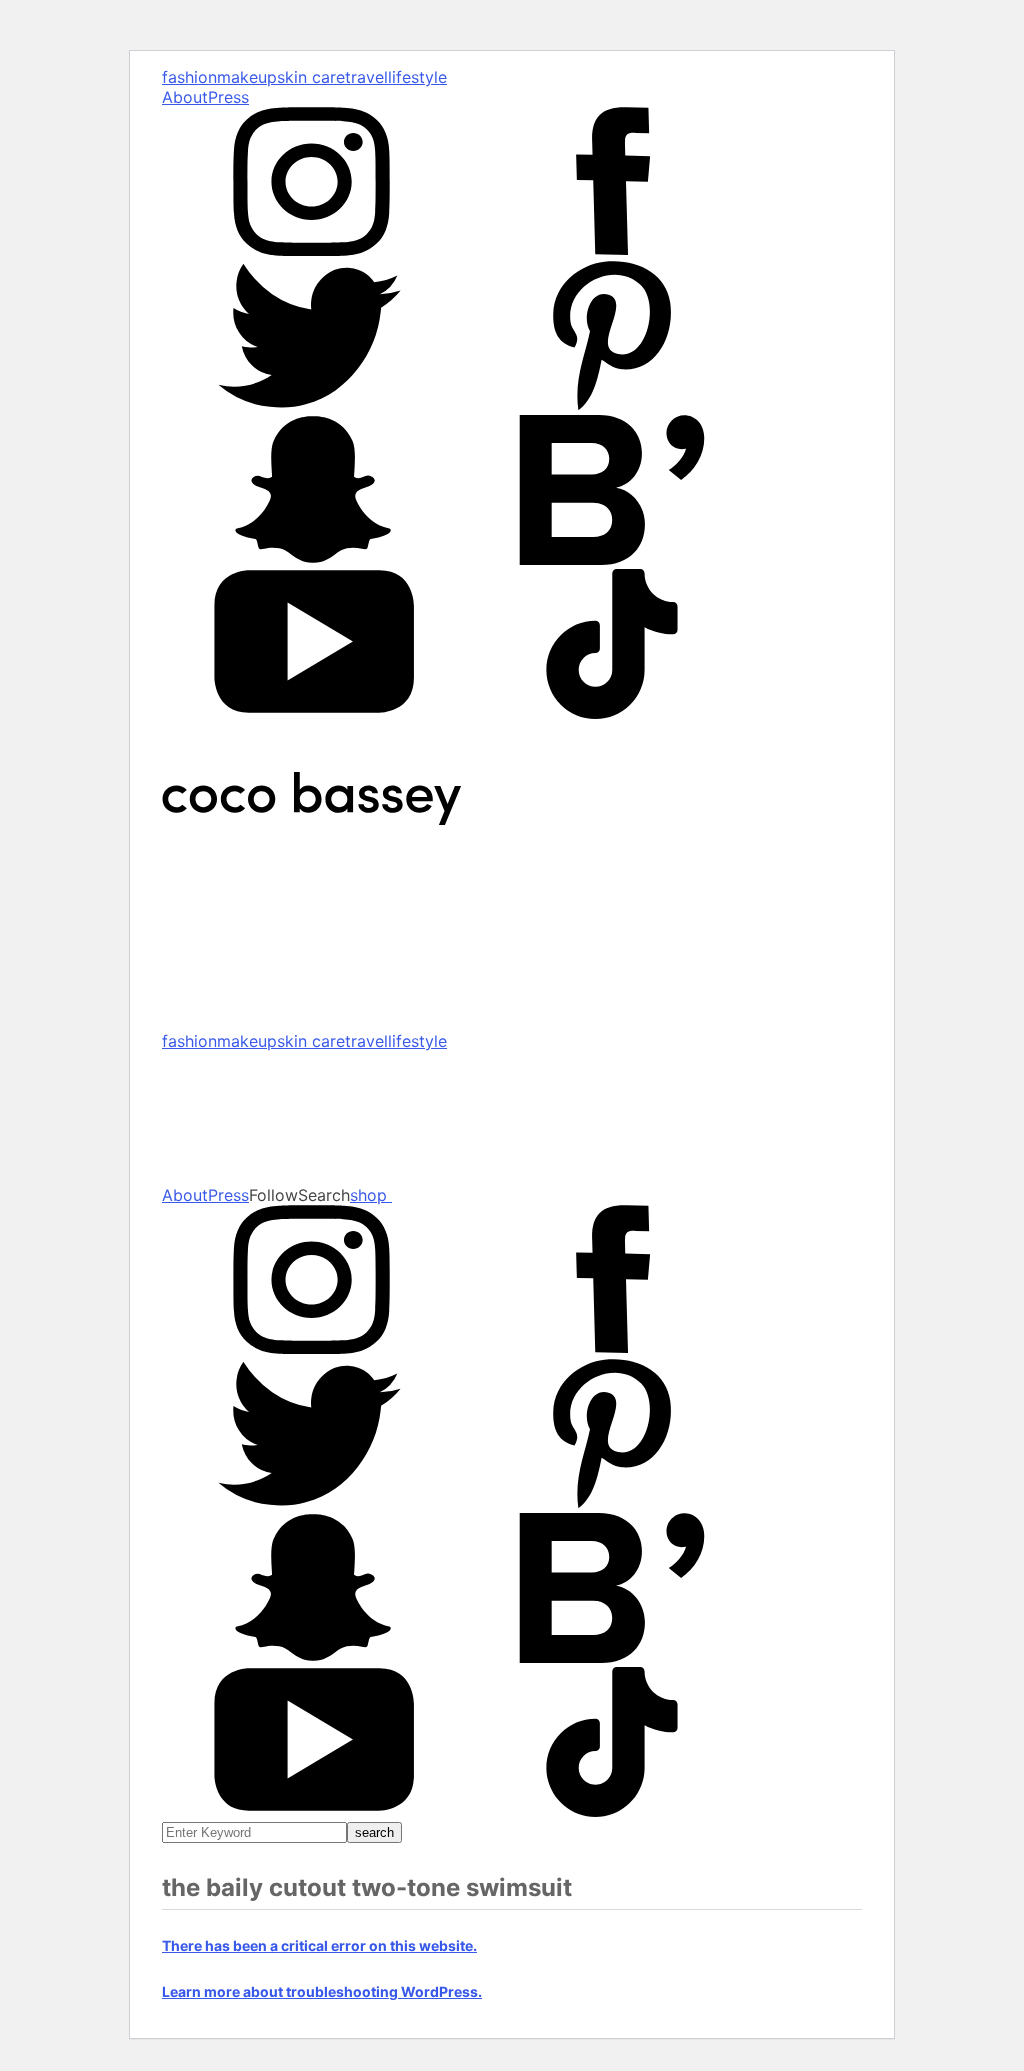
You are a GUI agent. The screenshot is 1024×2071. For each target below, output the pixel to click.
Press (228, 97)
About (185, 97)
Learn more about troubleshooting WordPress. (322, 1991)
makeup (247, 77)
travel (366, 77)
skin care (311, 77)
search (374, 1832)
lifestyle (417, 77)
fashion (189, 77)
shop (371, 1195)
